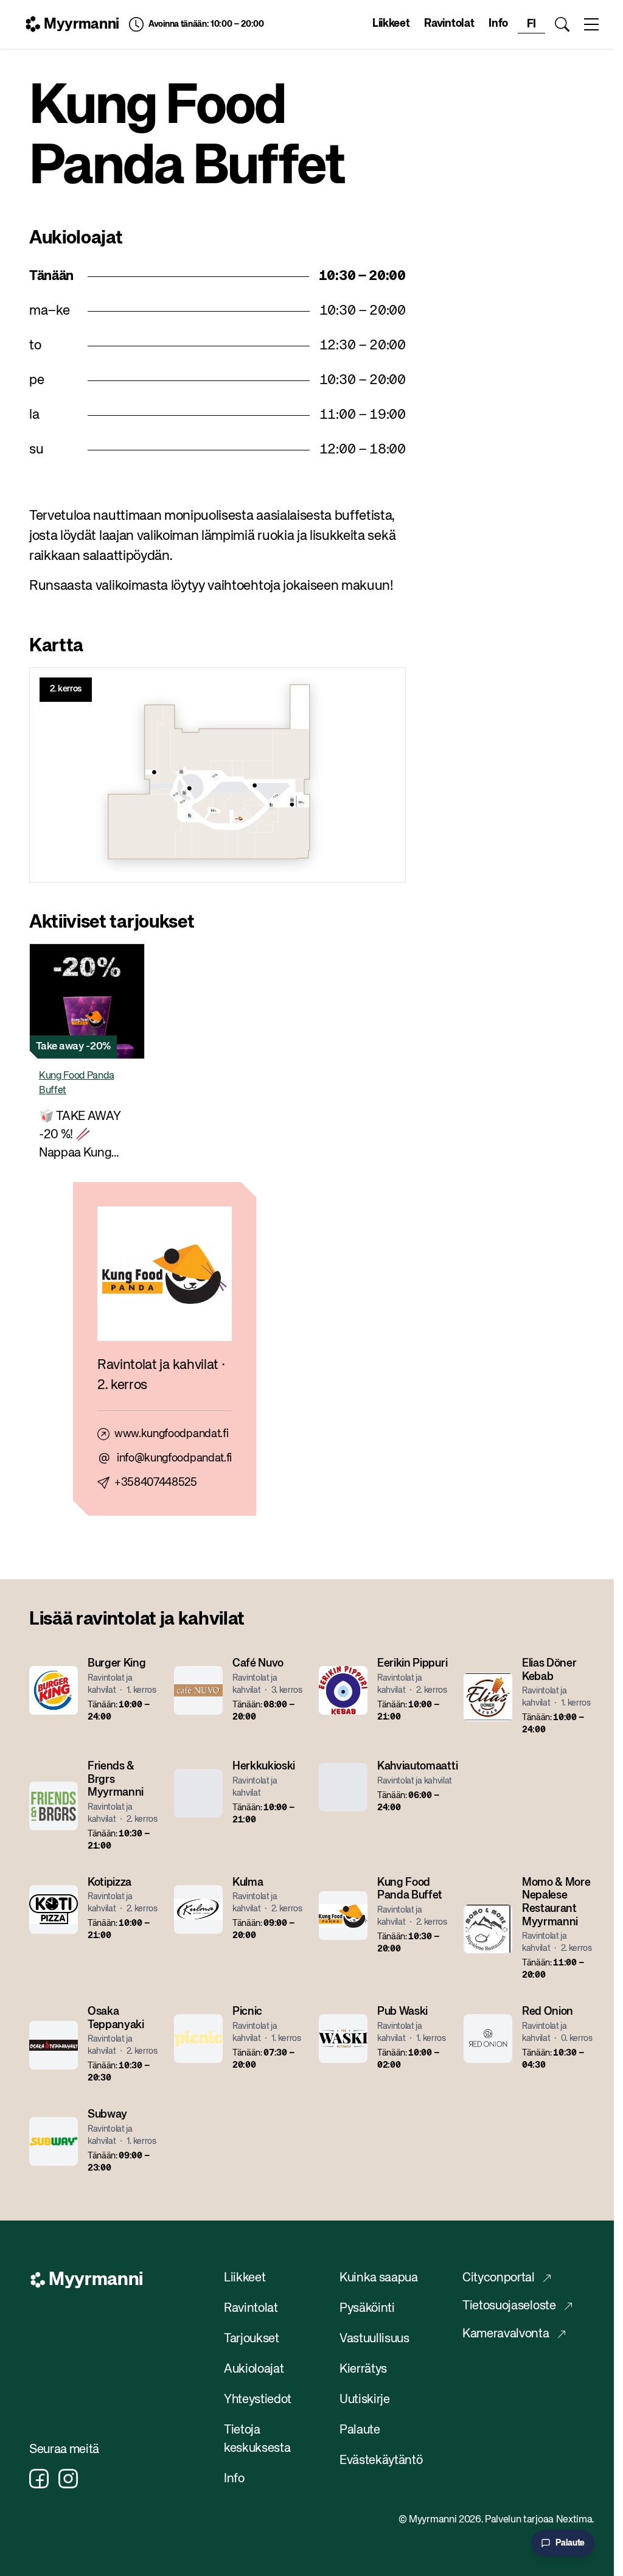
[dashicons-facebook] (39, 2479)
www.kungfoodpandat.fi (171, 1434)
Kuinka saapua (379, 2278)
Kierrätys (363, 2369)
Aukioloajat (254, 2369)
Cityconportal (499, 2278)
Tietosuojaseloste (509, 2306)
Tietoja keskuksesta (257, 2439)
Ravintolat (449, 24)
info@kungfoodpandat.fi (174, 1458)
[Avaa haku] (562, 24)
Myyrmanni (82, 24)
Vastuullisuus (374, 2339)
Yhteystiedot (258, 2400)
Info (498, 24)
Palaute (360, 2430)
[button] (87, 1058)
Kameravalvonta (506, 2334)
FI (531, 24)
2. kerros (66, 689)
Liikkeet (391, 24)
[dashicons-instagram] (68, 2479)
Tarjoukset (252, 2339)
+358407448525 (156, 1483)
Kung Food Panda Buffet (76, 1083)
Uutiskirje (365, 2400)
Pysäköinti (367, 2308)
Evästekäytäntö (381, 2461)
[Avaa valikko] (591, 24)
